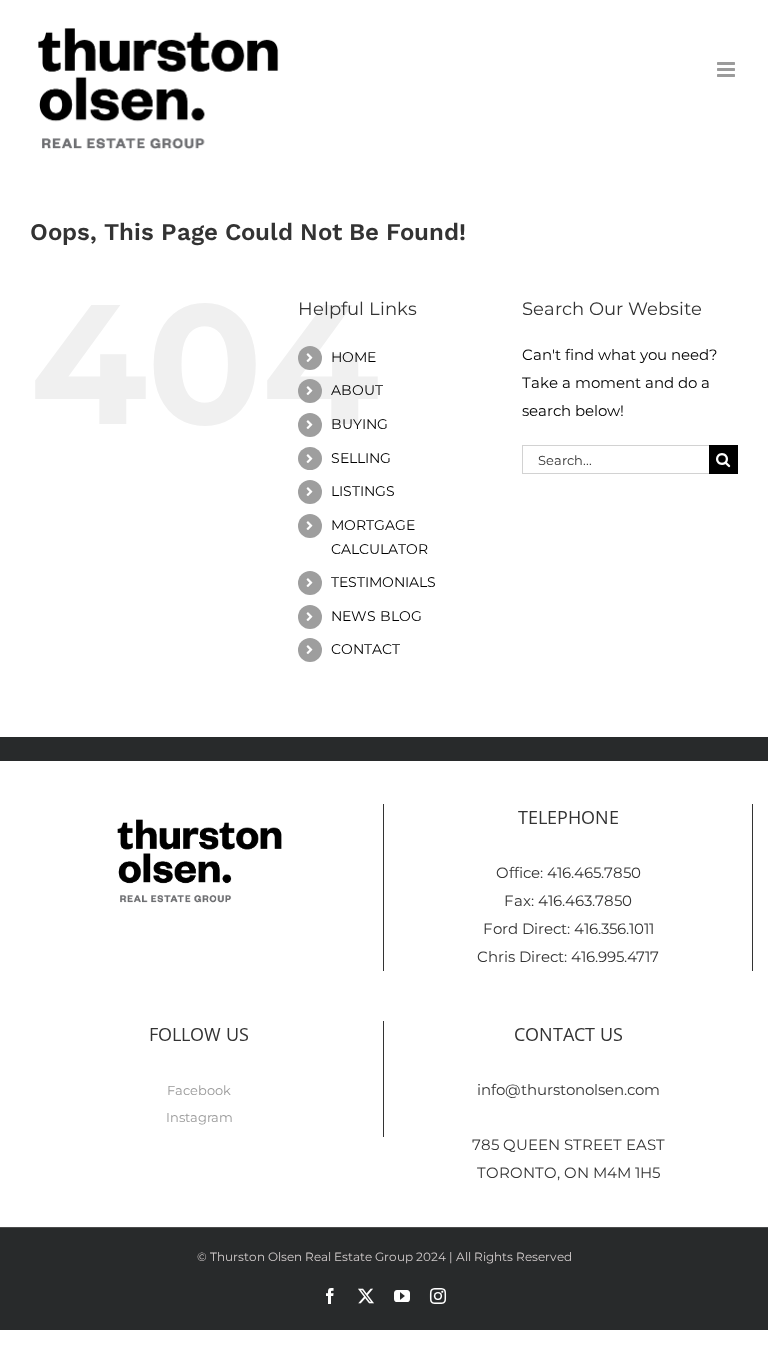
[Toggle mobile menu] (727, 69)
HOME (353, 357)
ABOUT (357, 390)
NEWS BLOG (376, 616)
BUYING (359, 424)
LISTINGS (363, 491)
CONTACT (365, 649)
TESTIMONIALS (383, 582)
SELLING (361, 458)
